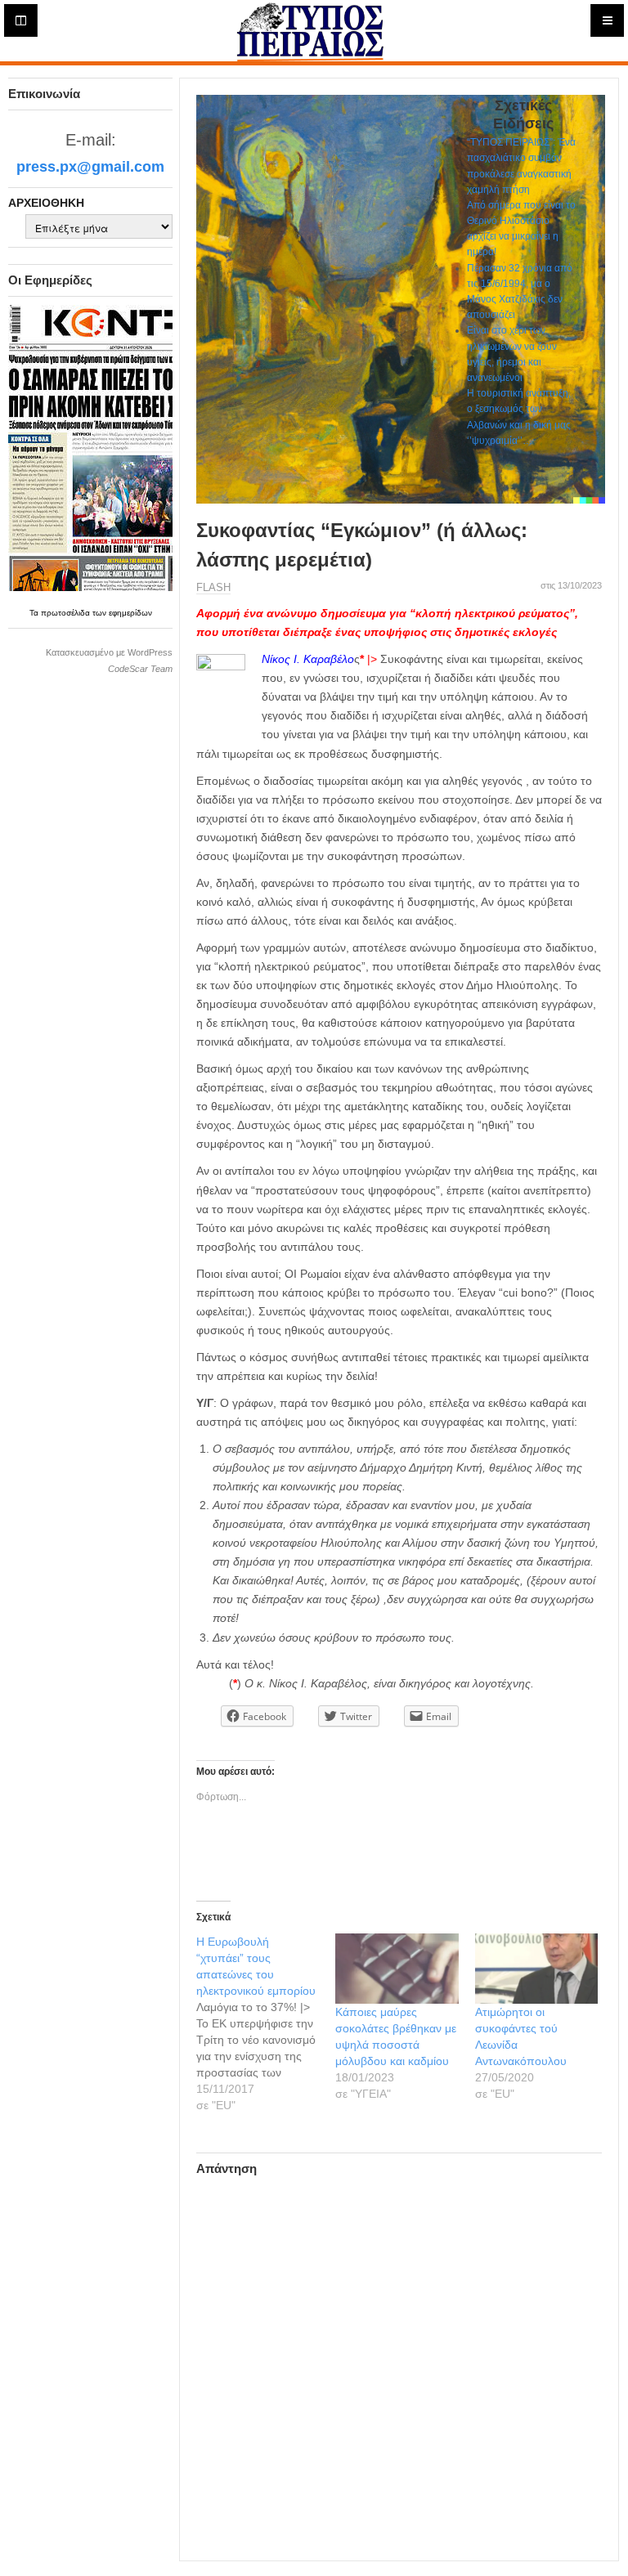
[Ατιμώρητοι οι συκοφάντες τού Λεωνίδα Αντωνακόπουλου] (536, 1969)
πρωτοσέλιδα (67, 613)
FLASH (213, 587)
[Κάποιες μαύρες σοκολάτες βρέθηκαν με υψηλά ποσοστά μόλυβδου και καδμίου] (397, 1969)
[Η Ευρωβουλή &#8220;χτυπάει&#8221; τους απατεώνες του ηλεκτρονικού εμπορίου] (266, 2023)
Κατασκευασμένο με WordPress (109, 652)
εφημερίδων (130, 613)
